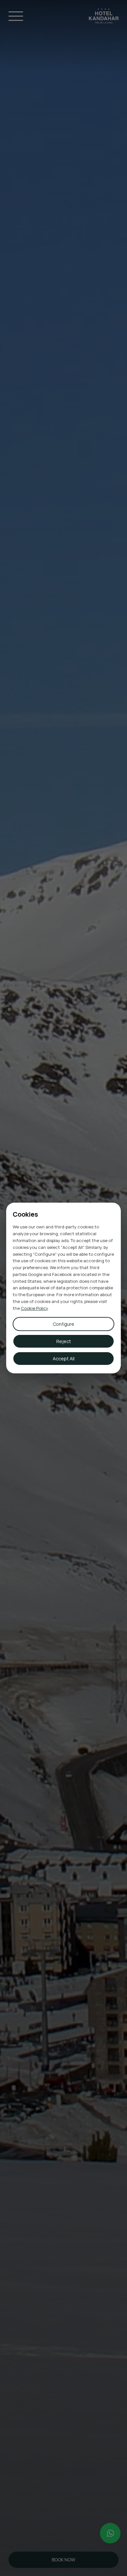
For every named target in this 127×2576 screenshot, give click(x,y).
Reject (64, 1341)
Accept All (64, 1359)
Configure (63, 1324)
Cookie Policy (34, 1308)
